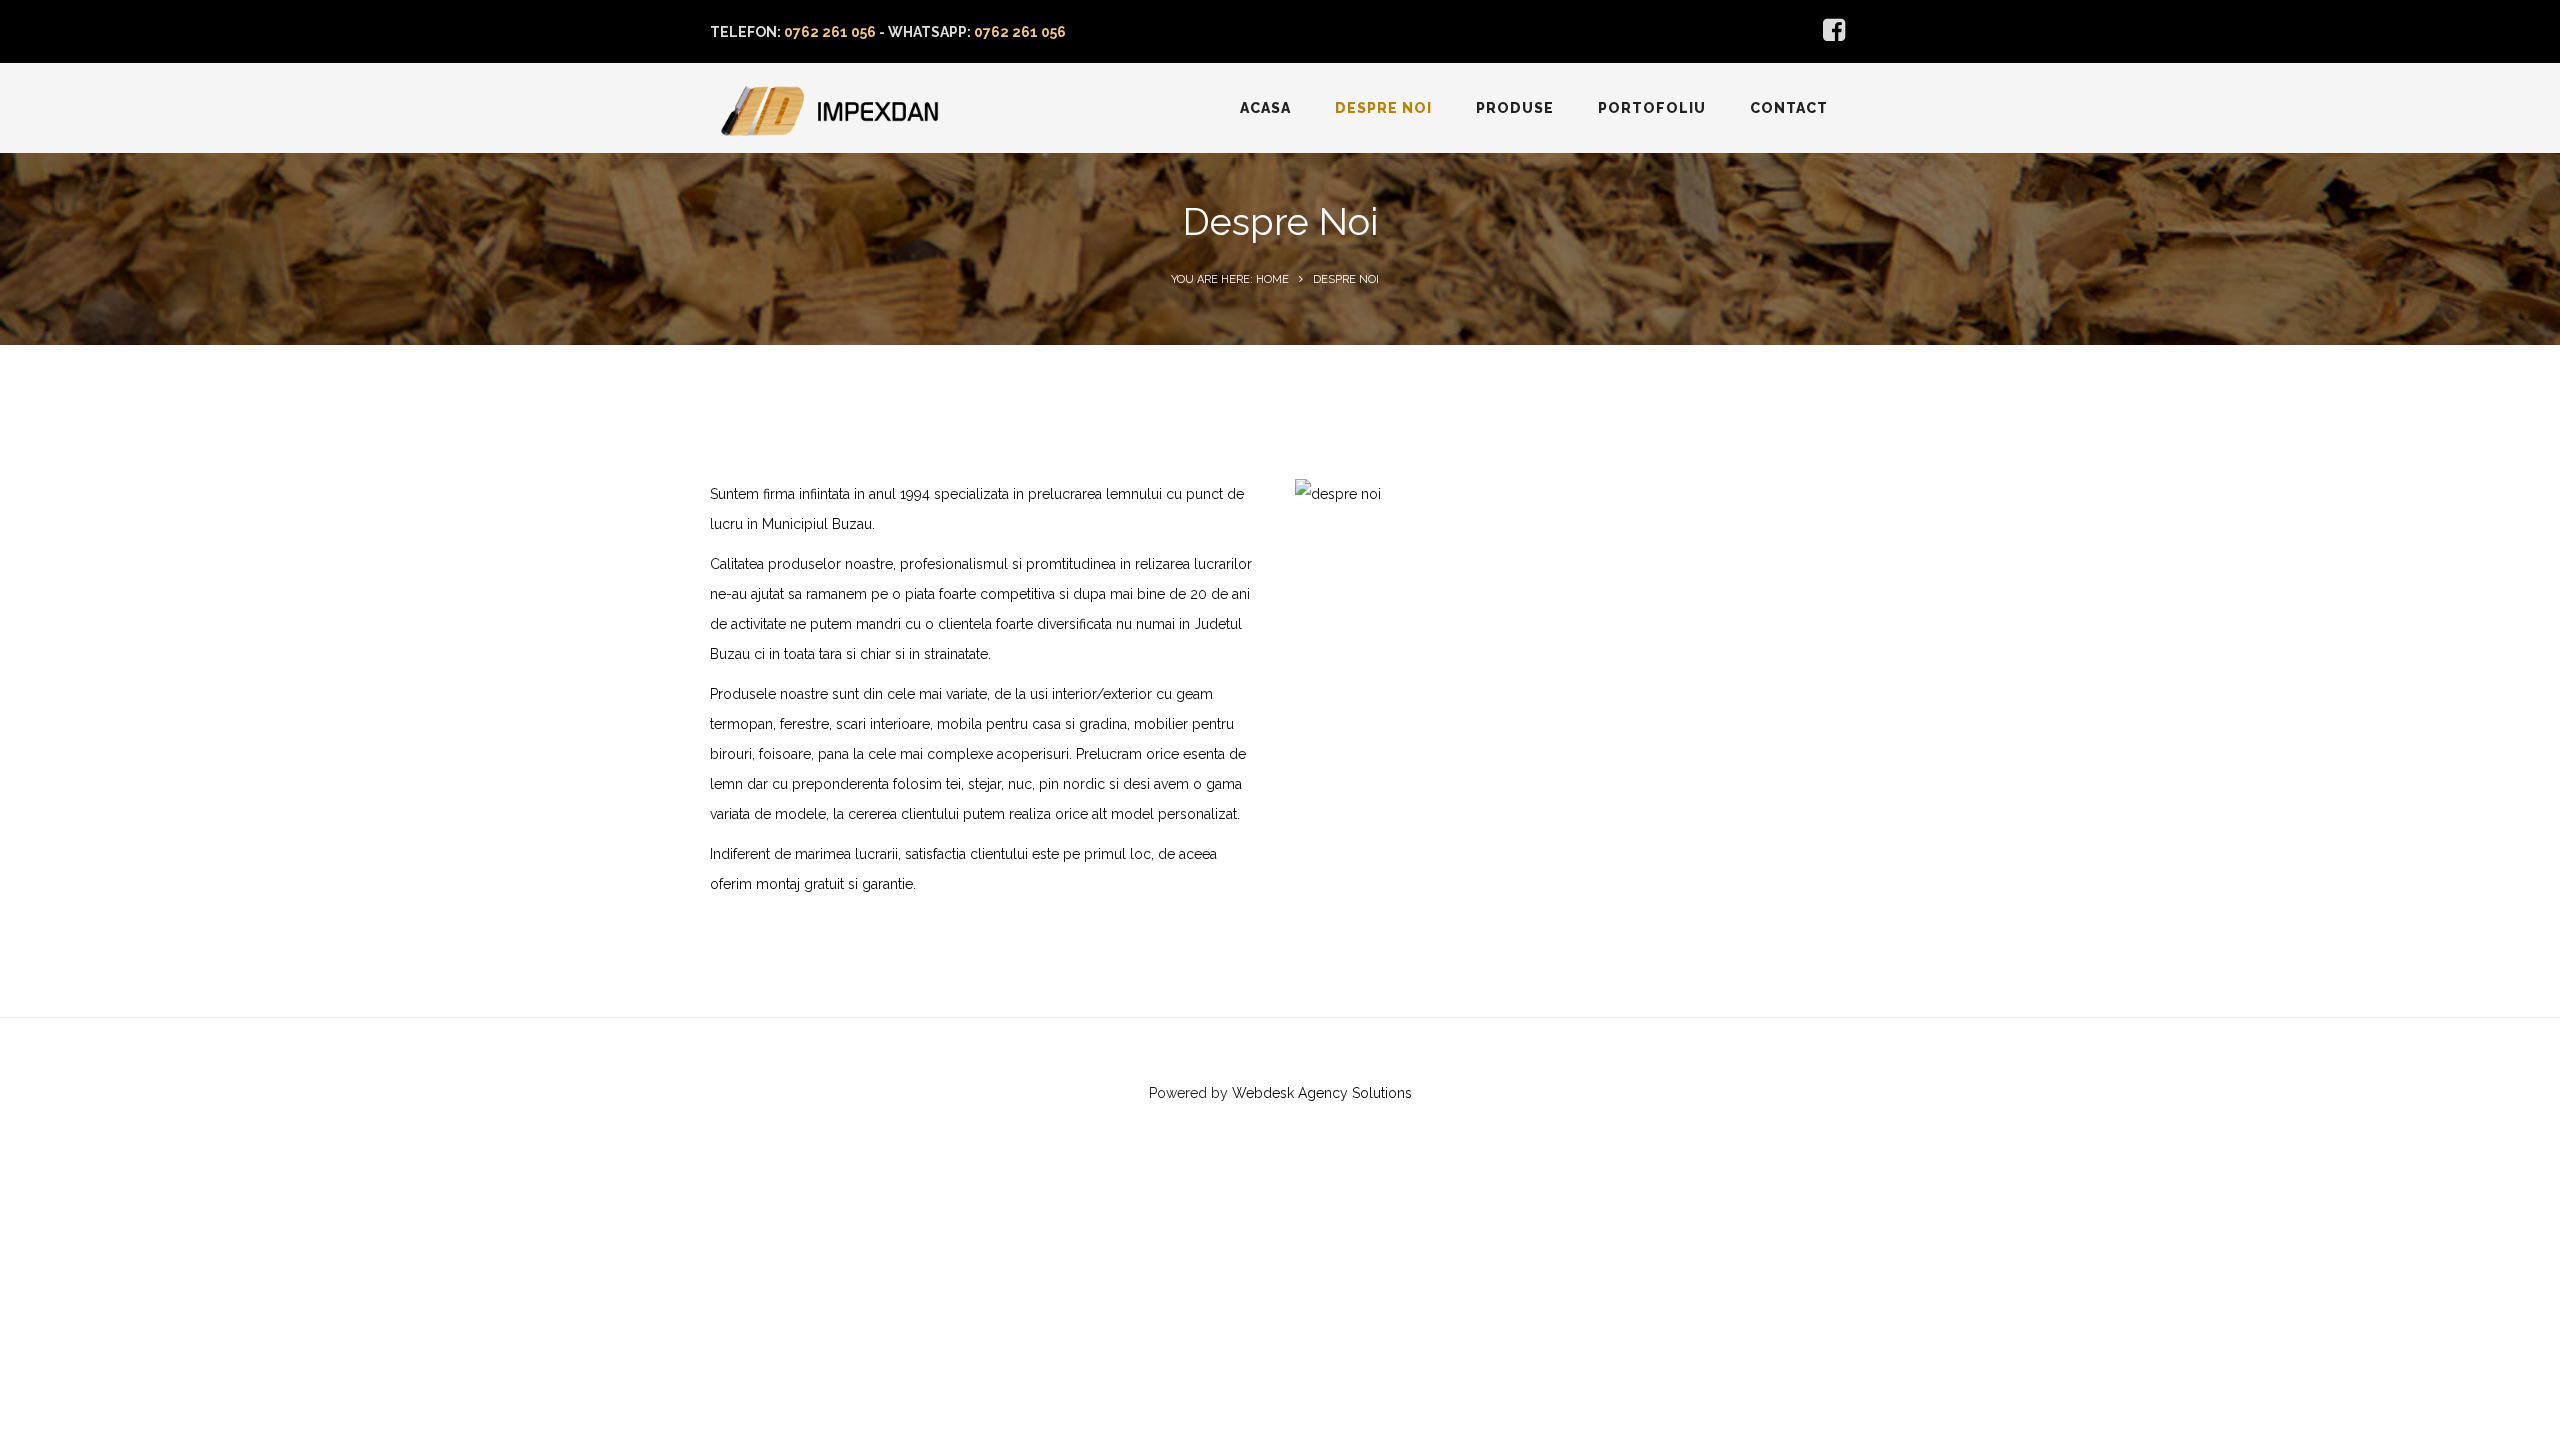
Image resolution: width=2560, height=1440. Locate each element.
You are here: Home (1230, 279)
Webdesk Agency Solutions (1322, 1093)
